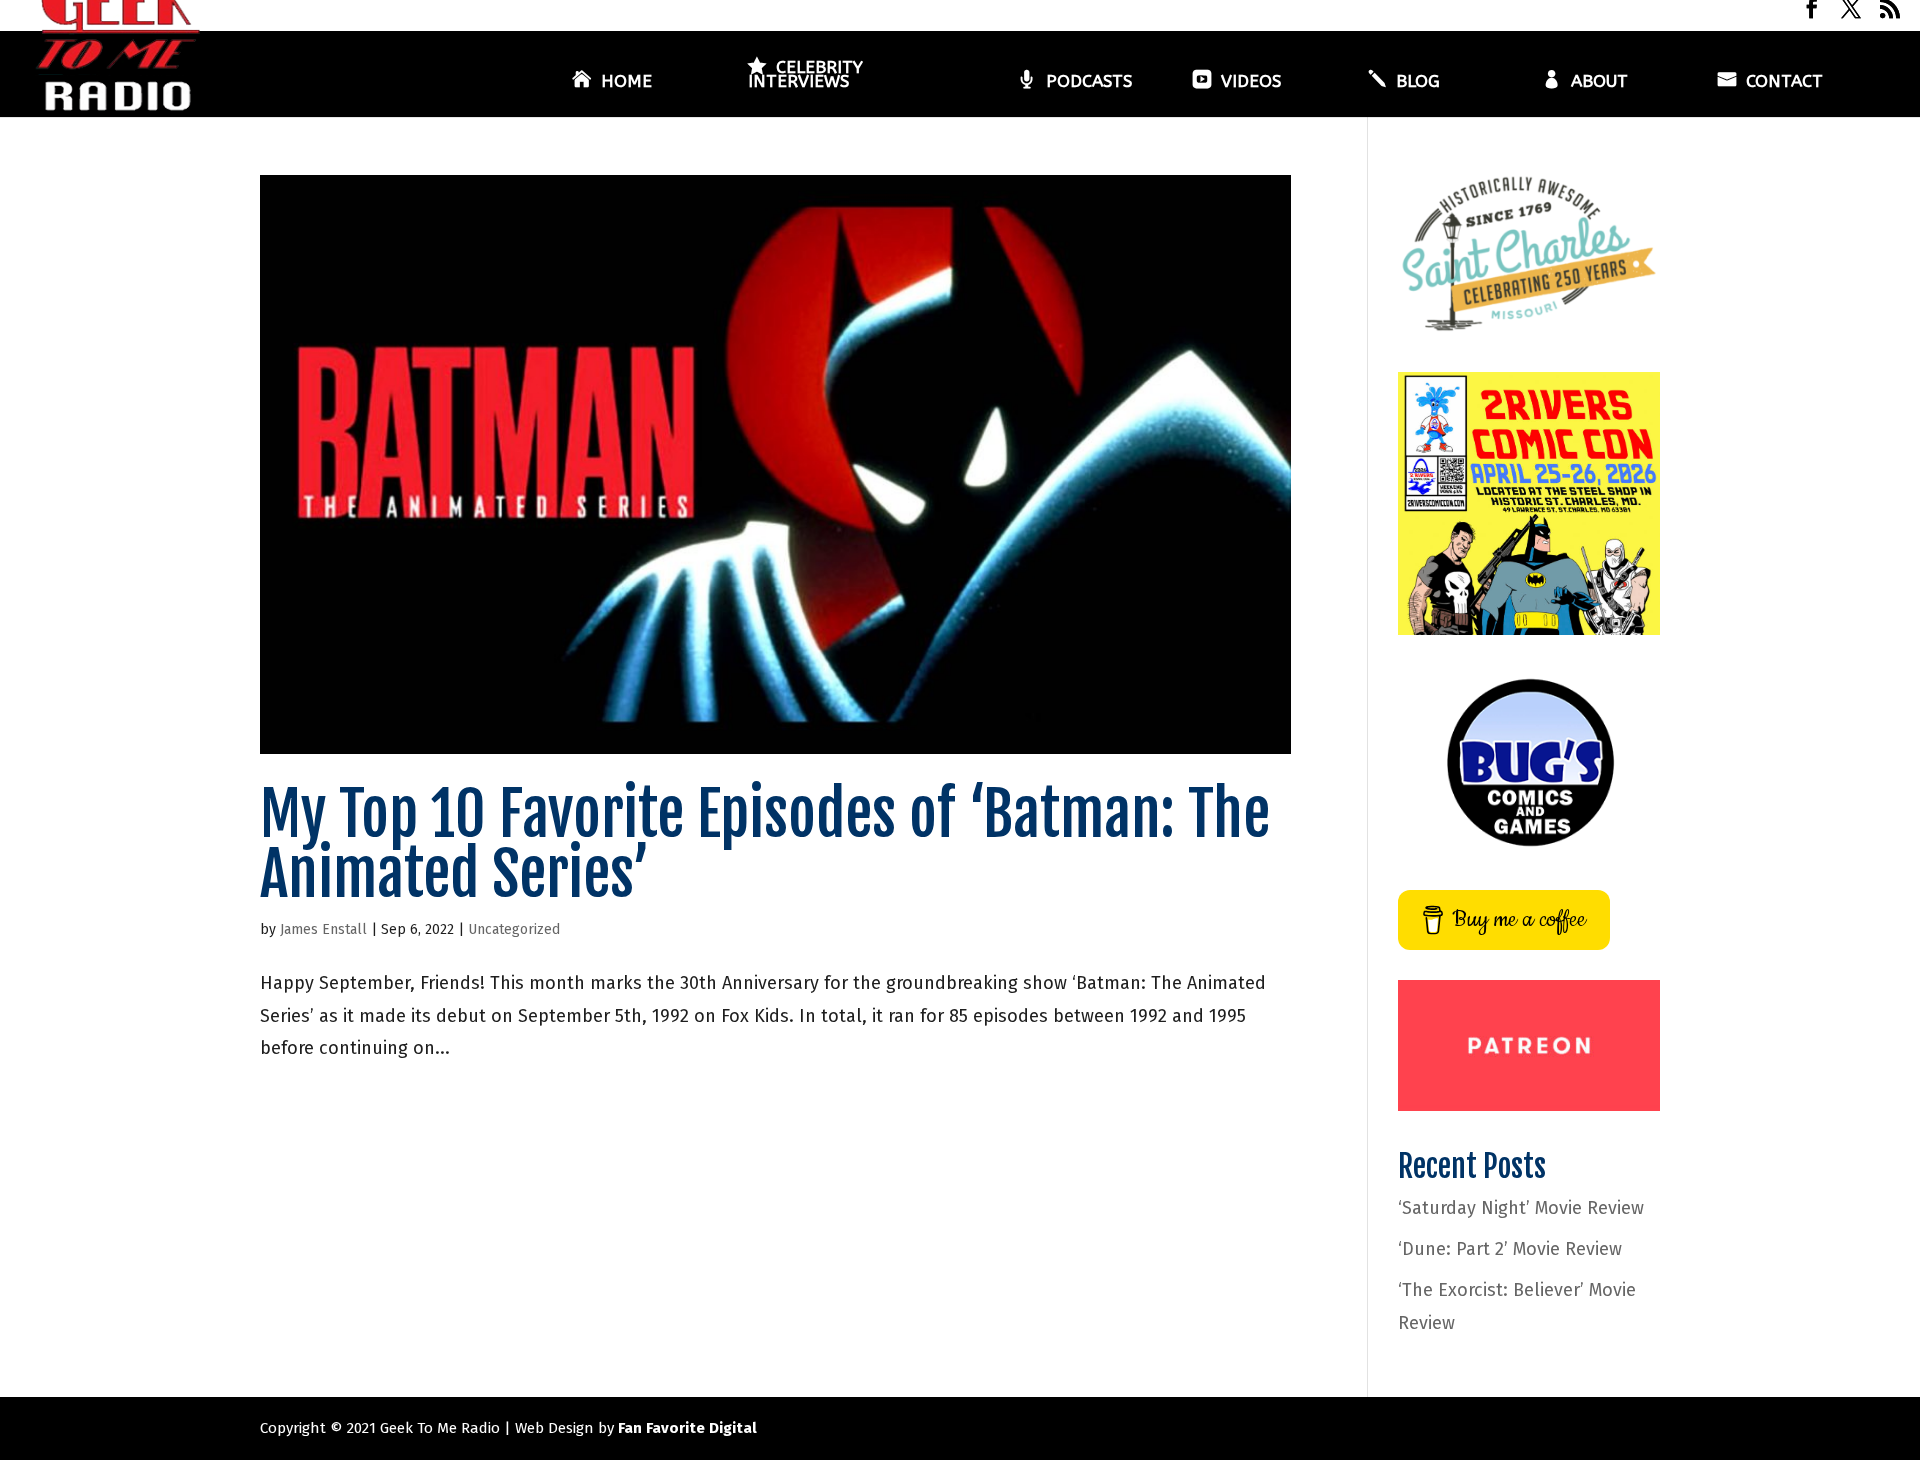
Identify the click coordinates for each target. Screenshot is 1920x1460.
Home (626, 82)
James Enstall (323, 929)
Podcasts (1089, 82)
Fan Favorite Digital (687, 1428)
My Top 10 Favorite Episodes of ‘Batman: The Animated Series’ (765, 844)
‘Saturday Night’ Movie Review (1521, 1208)
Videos (1251, 82)
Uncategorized (514, 929)
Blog (1418, 82)
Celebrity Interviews (805, 75)
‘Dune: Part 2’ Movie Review (1510, 1249)
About (1599, 82)
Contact (1784, 82)
